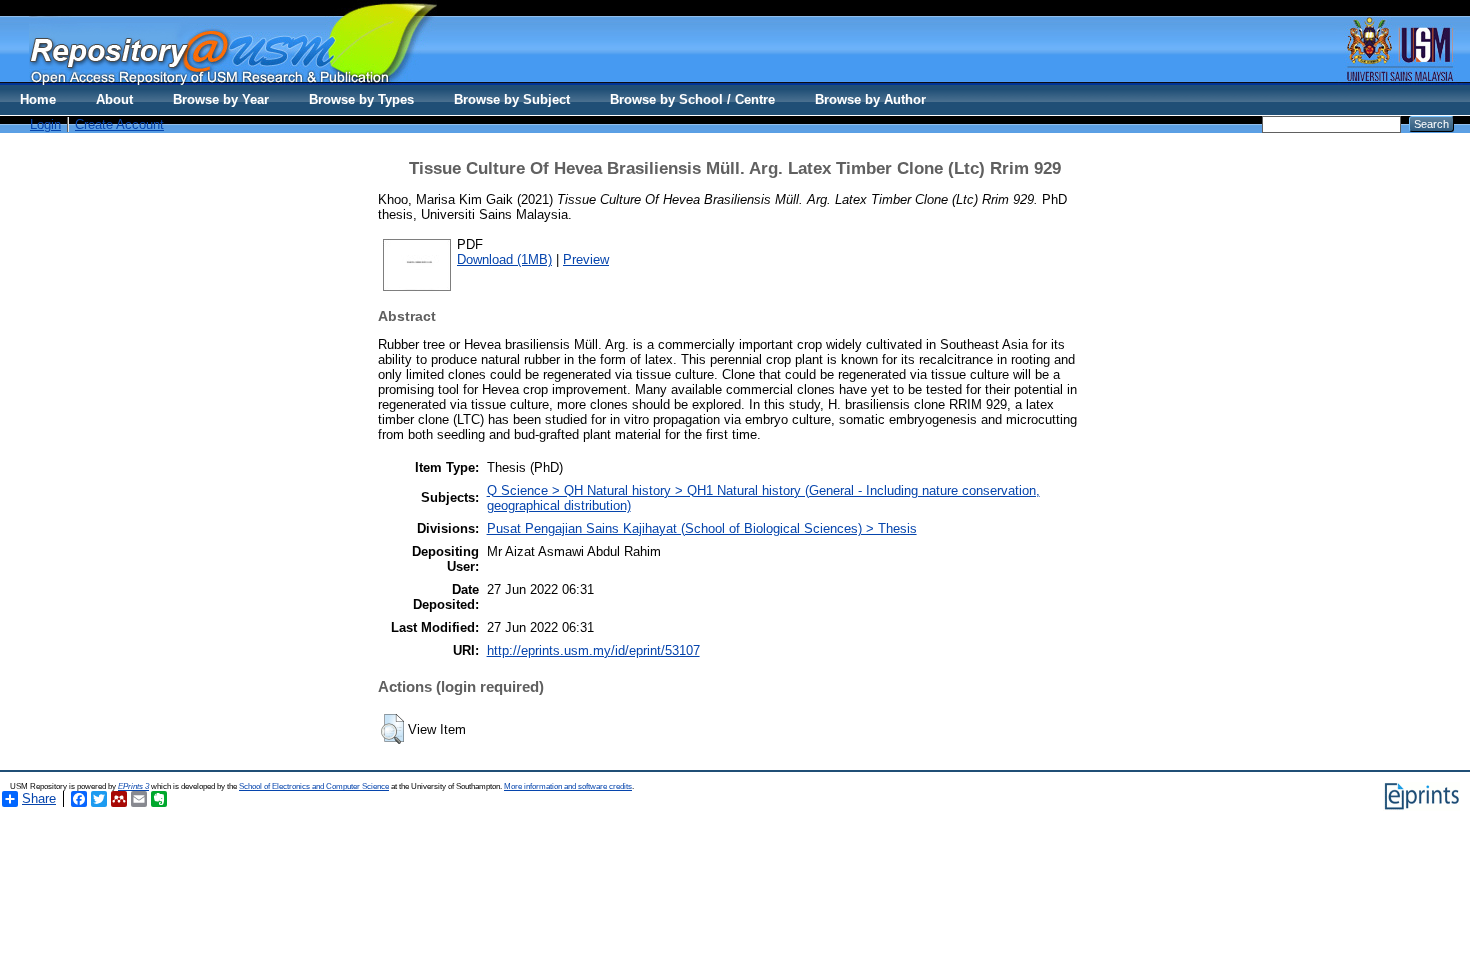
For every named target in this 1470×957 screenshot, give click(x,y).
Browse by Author (870, 99)
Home (38, 99)
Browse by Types (361, 99)
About (114, 99)
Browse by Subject (512, 99)
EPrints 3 (133, 786)
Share (39, 798)
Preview (586, 259)
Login (45, 124)
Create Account (119, 124)
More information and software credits (568, 786)
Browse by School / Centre (692, 99)
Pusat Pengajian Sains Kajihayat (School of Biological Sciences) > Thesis (702, 528)
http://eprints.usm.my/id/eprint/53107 (593, 650)
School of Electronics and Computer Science (314, 786)
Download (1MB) (504, 259)
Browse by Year (221, 99)
